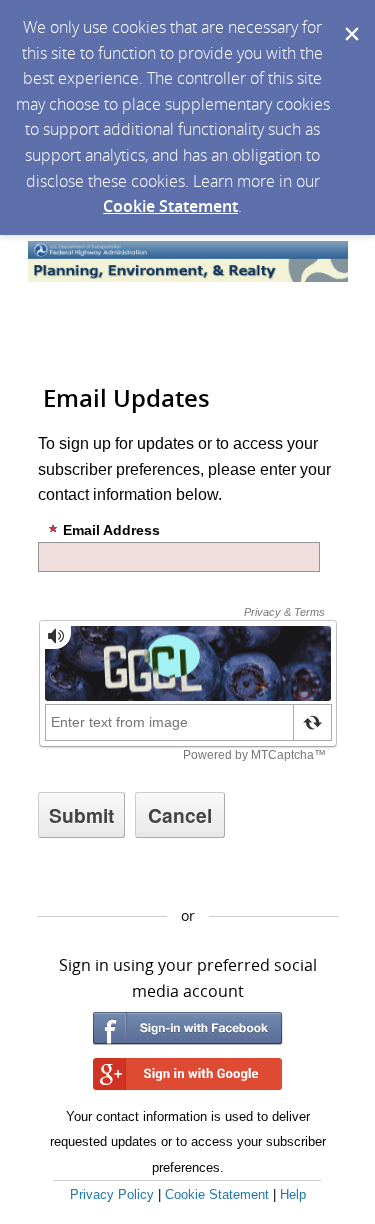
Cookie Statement (170, 206)
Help (293, 1194)
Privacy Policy (112, 1194)
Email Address (111, 530)
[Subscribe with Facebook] (188, 1028)
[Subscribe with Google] (188, 1074)
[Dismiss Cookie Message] (350, 19)
